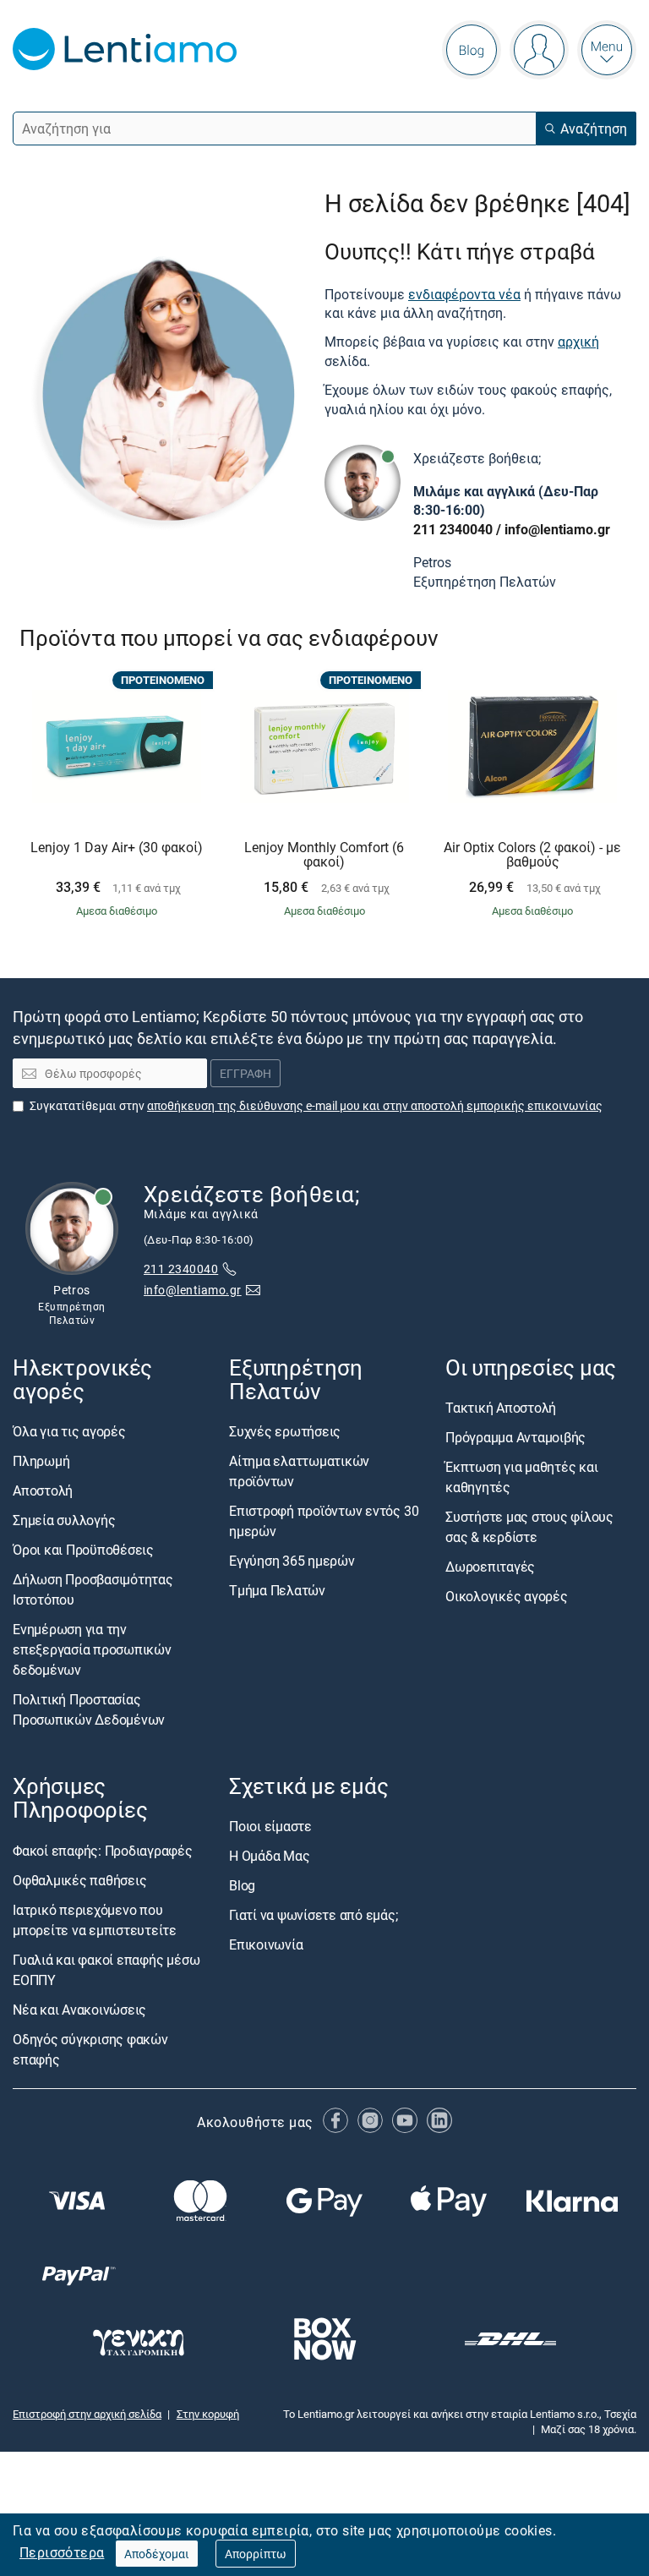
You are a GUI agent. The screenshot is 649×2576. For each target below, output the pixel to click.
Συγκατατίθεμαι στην (316, 1105)
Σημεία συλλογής (64, 1520)
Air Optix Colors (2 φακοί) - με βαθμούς (532, 855)
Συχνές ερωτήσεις (285, 1431)
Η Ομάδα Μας (269, 1856)
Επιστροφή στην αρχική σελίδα (87, 2413)
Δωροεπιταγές (490, 1567)
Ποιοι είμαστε (270, 1826)
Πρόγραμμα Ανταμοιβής (515, 1437)
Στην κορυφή (208, 2413)
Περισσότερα (62, 2552)
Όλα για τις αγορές (69, 1431)
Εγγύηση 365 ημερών (292, 1561)
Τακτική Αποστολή (501, 1408)
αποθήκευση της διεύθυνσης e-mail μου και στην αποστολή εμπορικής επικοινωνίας (375, 1105)
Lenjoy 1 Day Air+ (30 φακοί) (117, 848)
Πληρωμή (41, 1461)
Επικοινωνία (266, 1944)
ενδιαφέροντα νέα (464, 294)
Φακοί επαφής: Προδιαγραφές (103, 1850)
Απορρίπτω (256, 2554)
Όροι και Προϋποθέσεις (83, 1550)
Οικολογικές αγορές (507, 1596)
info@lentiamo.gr (557, 529)
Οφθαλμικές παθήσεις (79, 1879)
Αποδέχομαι (157, 2554)
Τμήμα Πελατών (277, 1590)
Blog (242, 1885)
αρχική (578, 342)
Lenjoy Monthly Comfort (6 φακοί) (324, 855)
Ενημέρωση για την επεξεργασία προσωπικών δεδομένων (92, 1649)
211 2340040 (453, 529)
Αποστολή (43, 1490)
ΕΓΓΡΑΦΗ (245, 1073)
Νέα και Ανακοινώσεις (79, 2009)
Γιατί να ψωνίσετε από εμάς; (314, 1915)
